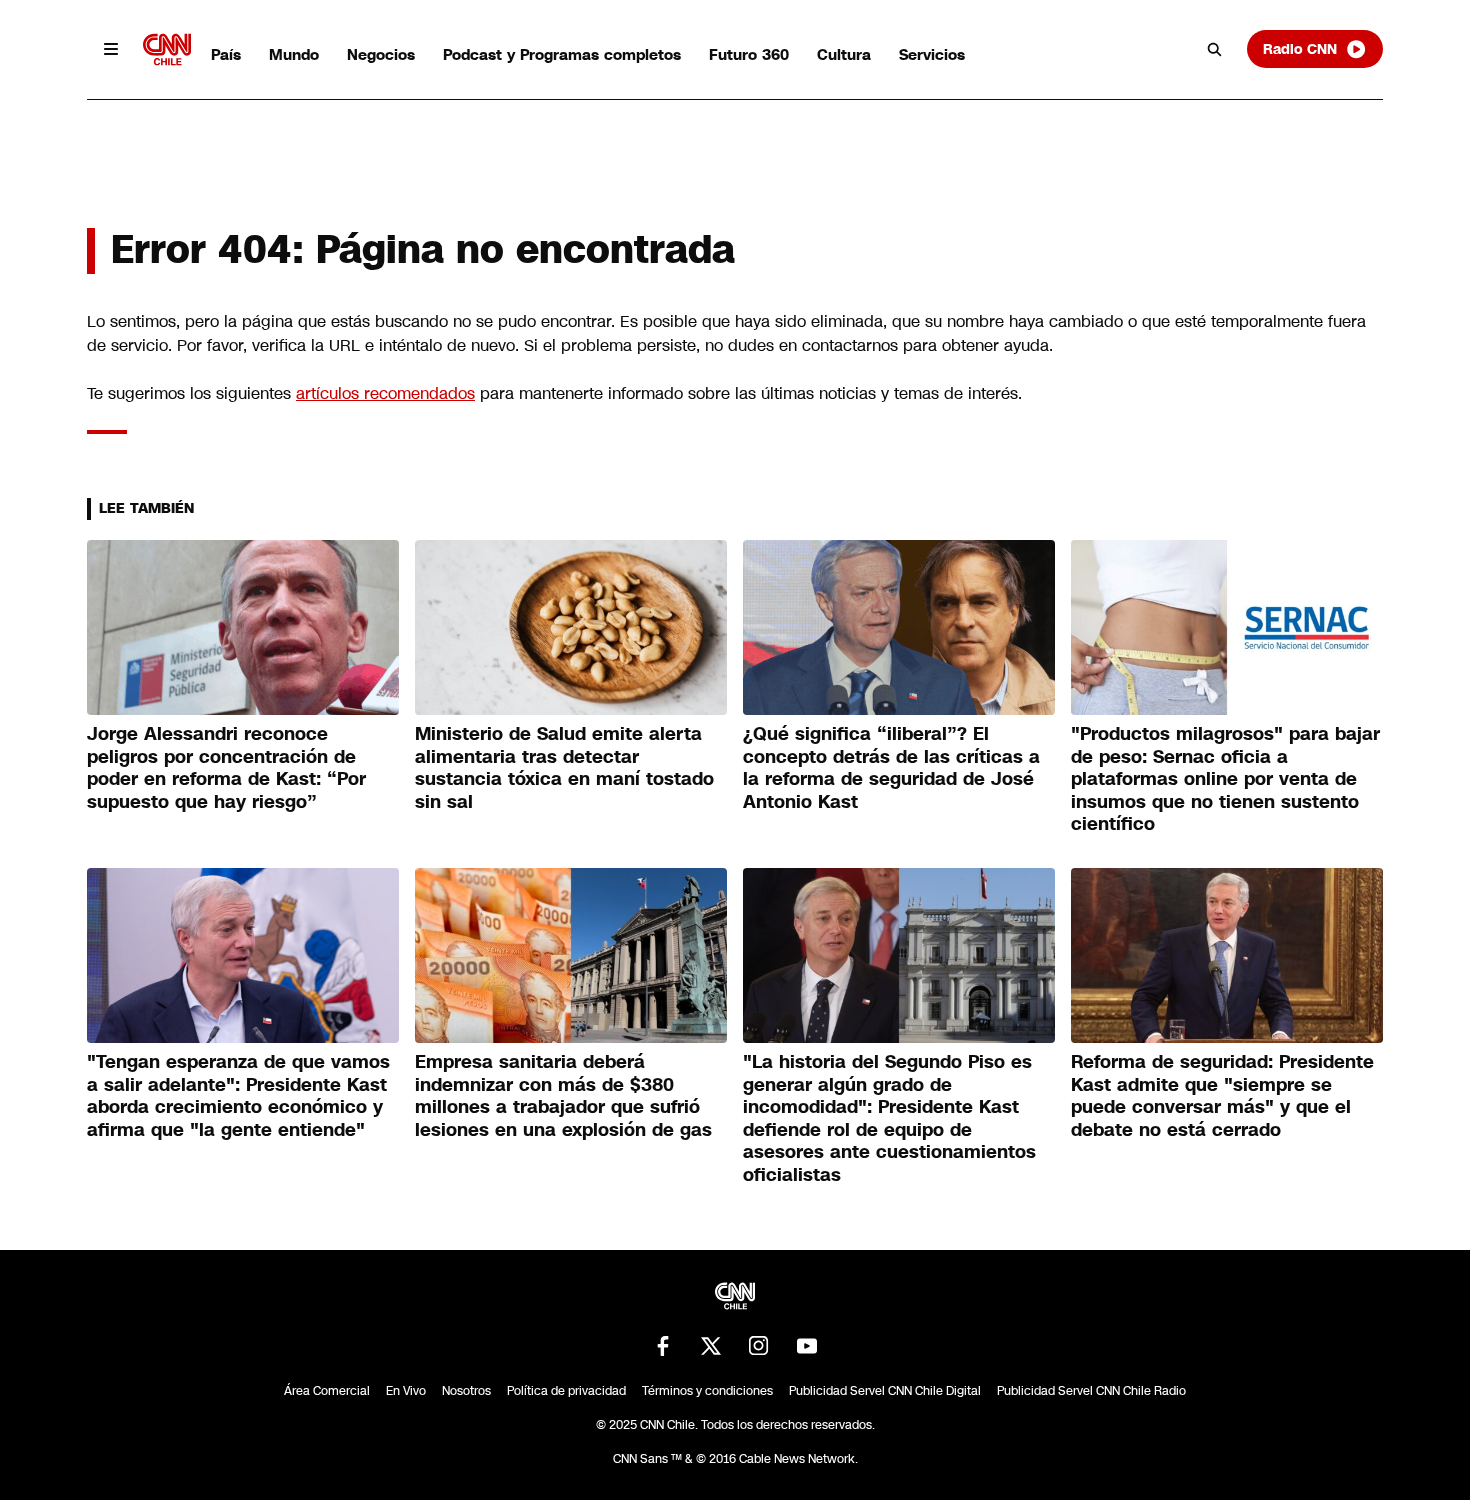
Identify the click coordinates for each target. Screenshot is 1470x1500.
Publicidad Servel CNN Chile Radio (1091, 1391)
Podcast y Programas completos (562, 54)
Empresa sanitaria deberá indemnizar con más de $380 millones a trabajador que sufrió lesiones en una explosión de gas (563, 1096)
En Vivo (406, 1391)
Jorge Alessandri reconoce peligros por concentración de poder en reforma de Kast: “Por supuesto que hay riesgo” (226, 768)
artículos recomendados (385, 393)
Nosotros (466, 1391)
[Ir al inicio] (167, 49)
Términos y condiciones (707, 1391)
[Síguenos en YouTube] (807, 1346)
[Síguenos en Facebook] (663, 1346)
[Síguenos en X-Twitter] (711, 1346)
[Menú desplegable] (111, 49)
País (226, 54)
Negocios (381, 54)
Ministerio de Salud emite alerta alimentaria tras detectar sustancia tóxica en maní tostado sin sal (564, 768)
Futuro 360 (749, 54)
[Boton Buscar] (1215, 49)
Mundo (294, 54)
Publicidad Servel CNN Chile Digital (885, 1391)
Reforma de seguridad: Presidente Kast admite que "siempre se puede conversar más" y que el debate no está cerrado (1222, 1096)
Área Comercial (327, 1391)
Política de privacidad (566, 1391)
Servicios (932, 54)
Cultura (844, 54)
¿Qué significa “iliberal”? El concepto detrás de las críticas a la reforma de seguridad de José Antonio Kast (891, 768)
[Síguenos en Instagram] (759, 1346)
